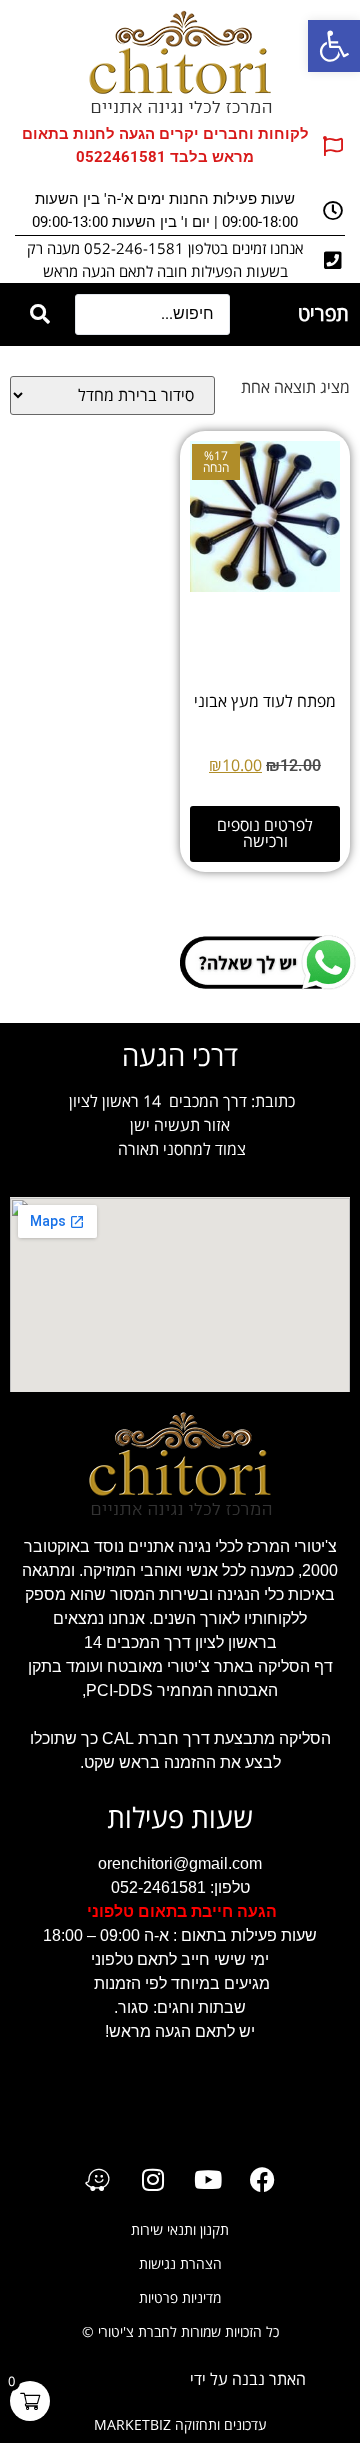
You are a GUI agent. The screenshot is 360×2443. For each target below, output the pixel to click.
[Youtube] (208, 2179)
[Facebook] (263, 2179)
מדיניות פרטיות (180, 2298)
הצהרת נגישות (180, 2264)
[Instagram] (153, 2179)
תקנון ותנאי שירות (180, 2230)
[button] (334, 46)
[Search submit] (40, 314)
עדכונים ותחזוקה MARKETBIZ (180, 2425)
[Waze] (98, 2179)
